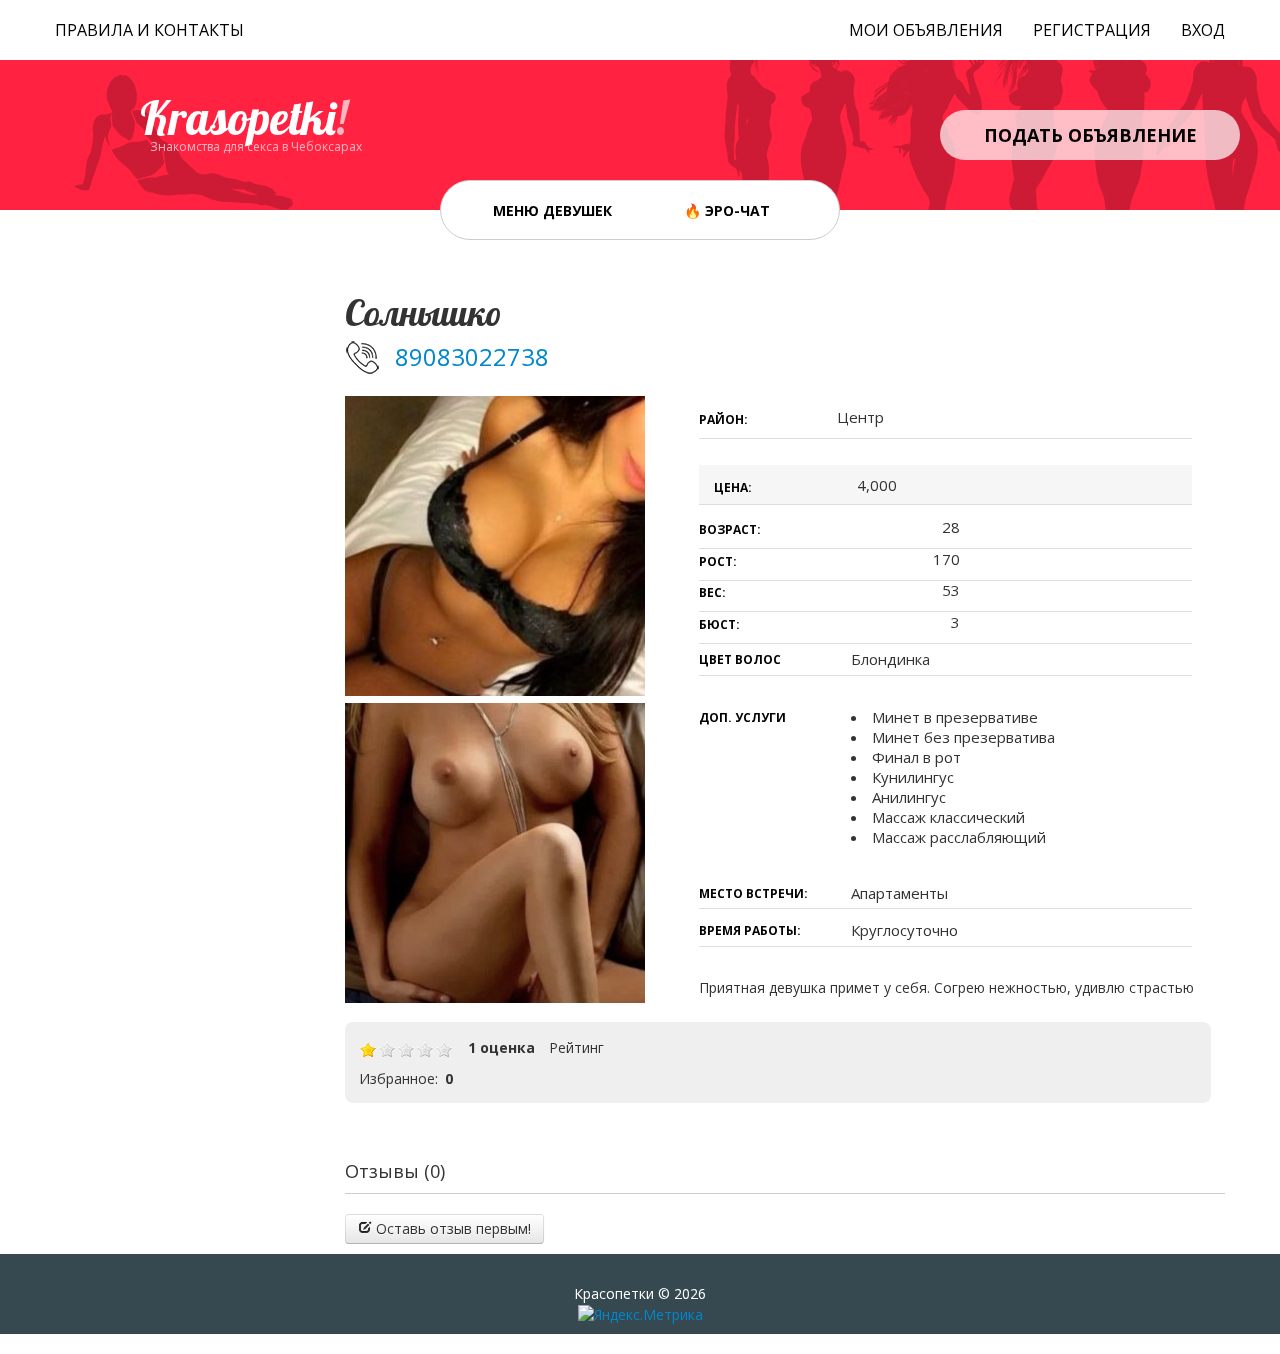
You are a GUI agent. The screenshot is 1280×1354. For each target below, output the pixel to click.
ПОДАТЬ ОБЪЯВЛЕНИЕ (1090, 135)
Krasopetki (243, 118)
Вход (1203, 30)
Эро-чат (737, 210)
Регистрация (1092, 30)
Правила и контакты (149, 30)
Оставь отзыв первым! (451, 1228)
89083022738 (472, 356)
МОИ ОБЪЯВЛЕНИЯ (926, 30)
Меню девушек (552, 210)
